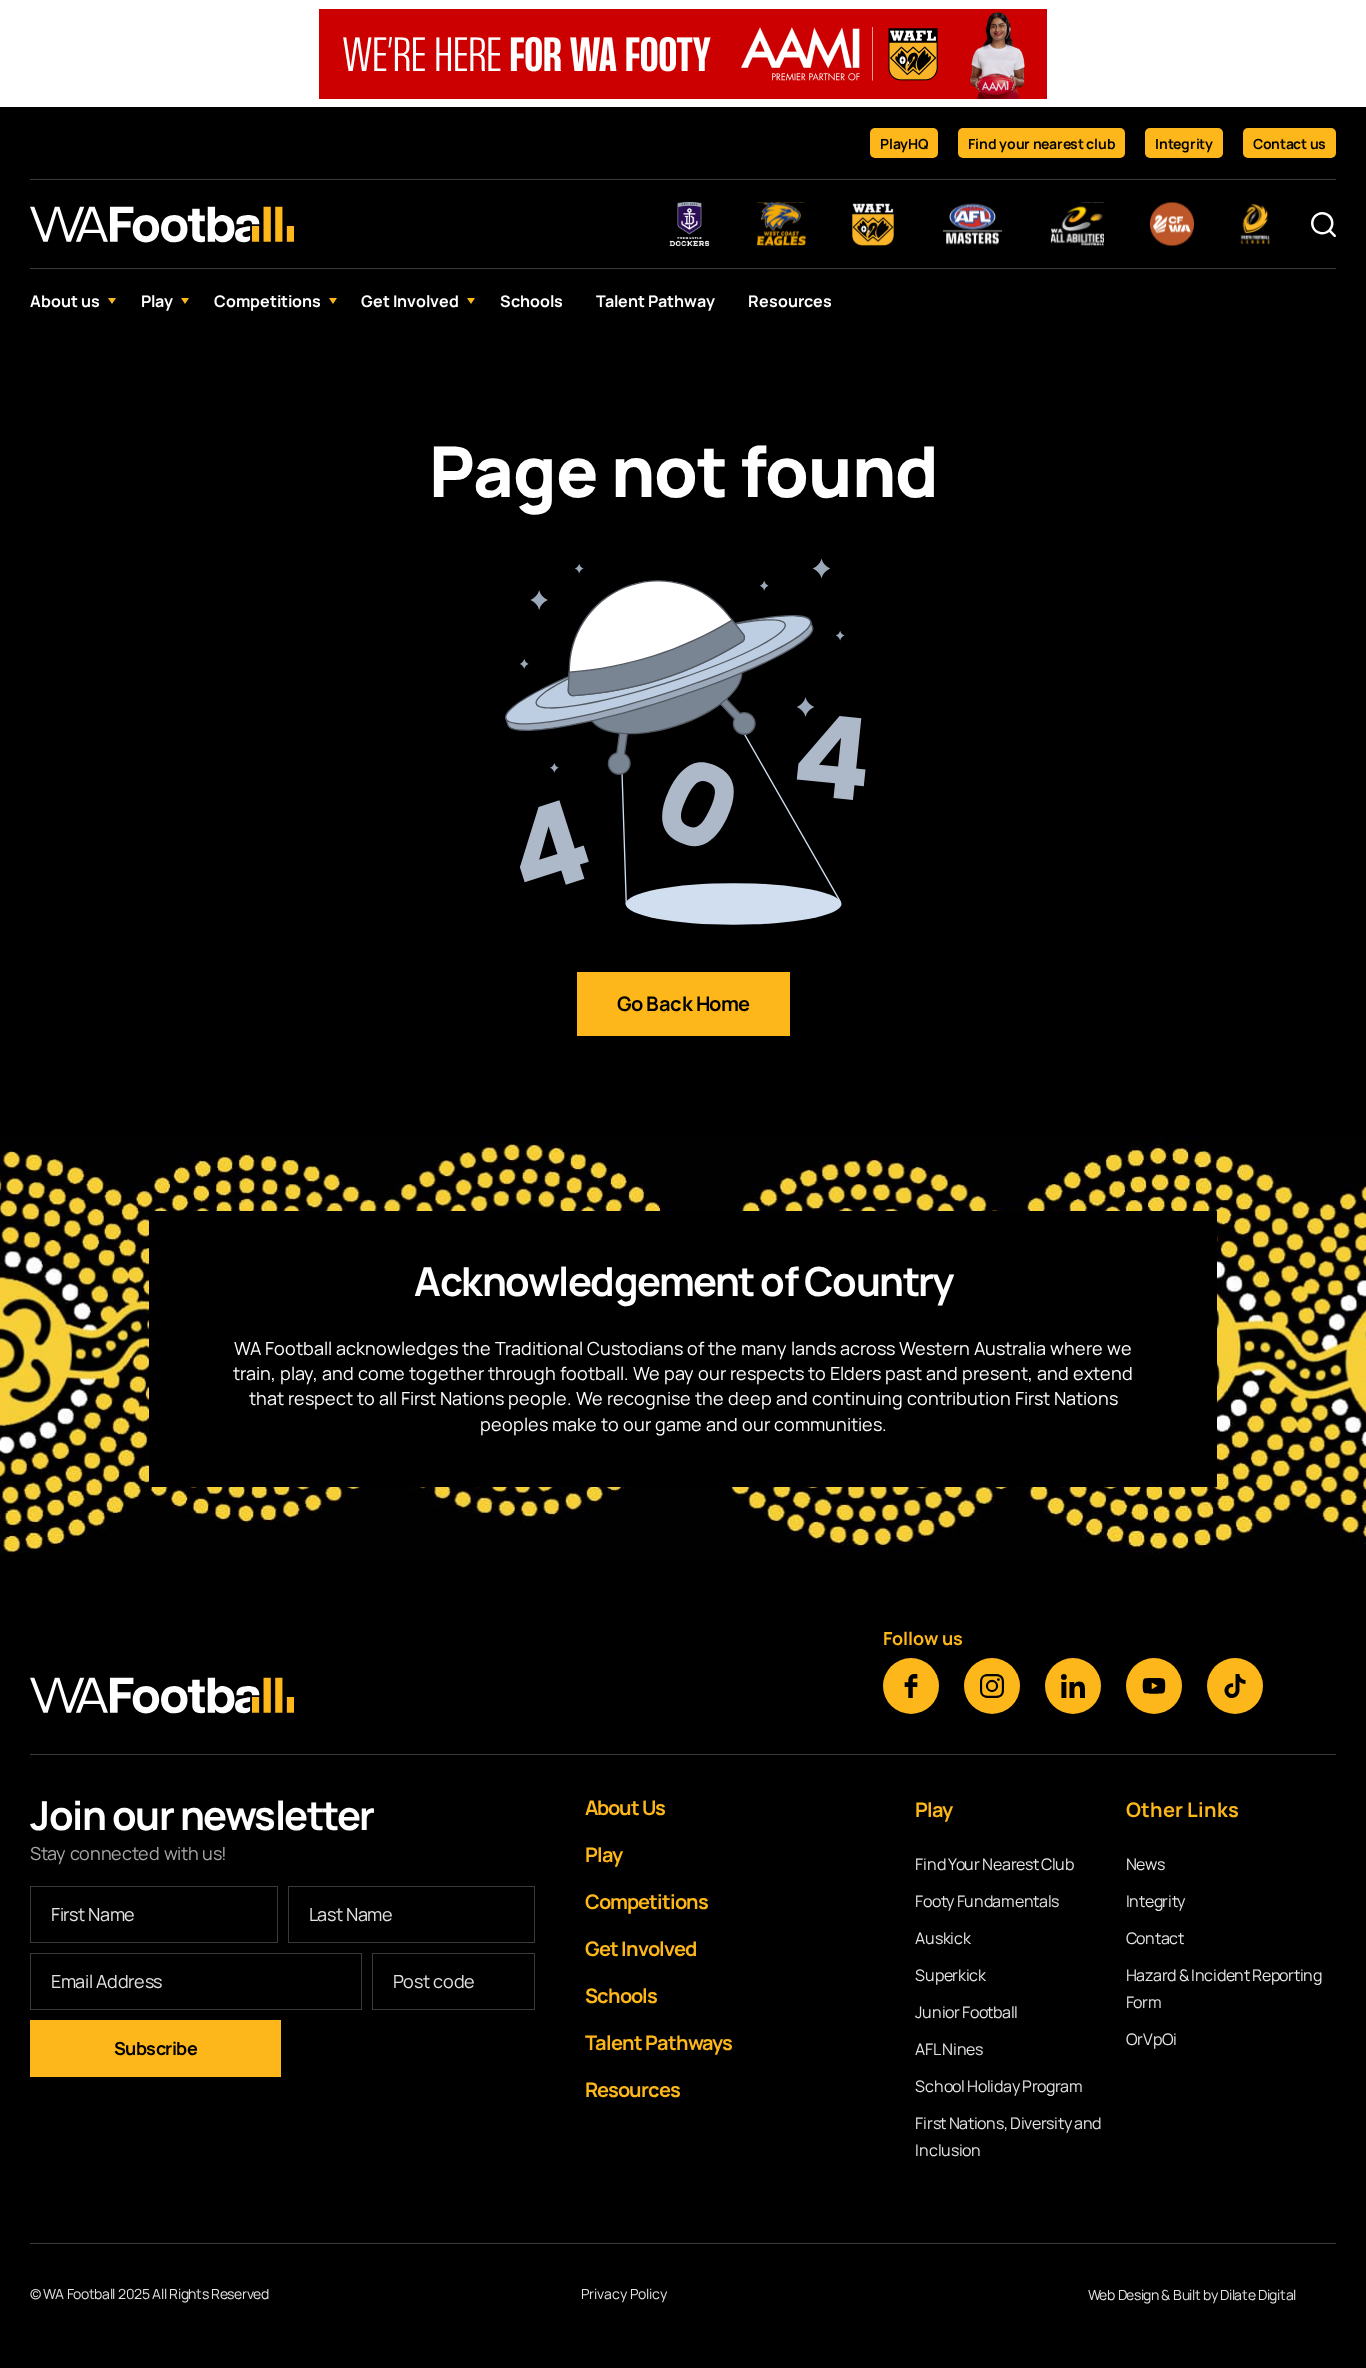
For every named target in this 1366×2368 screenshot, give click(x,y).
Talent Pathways (658, 2042)
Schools (531, 301)
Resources (790, 301)
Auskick (942, 1938)
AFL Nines (948, 2049)
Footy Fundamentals (987, 1901)
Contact (1155, 1938)
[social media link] (911, 1686)
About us (65, 301)
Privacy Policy (624, 2294)
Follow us (923, 1638)
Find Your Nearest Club (994, 1864)
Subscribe (156, 2048)
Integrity (1183, 143)
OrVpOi (1151, 2039)
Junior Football (966, 2012)
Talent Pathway (655, 301)
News (1145, 1864)
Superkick (950, 1975)
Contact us (1289, 143)
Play (157, 301)
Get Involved (410, 301)
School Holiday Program (998, 2086)
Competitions (267, 301)
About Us (625, 1807)
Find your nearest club (1041, 143)
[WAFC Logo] (162, 224)
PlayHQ (904, 143)
